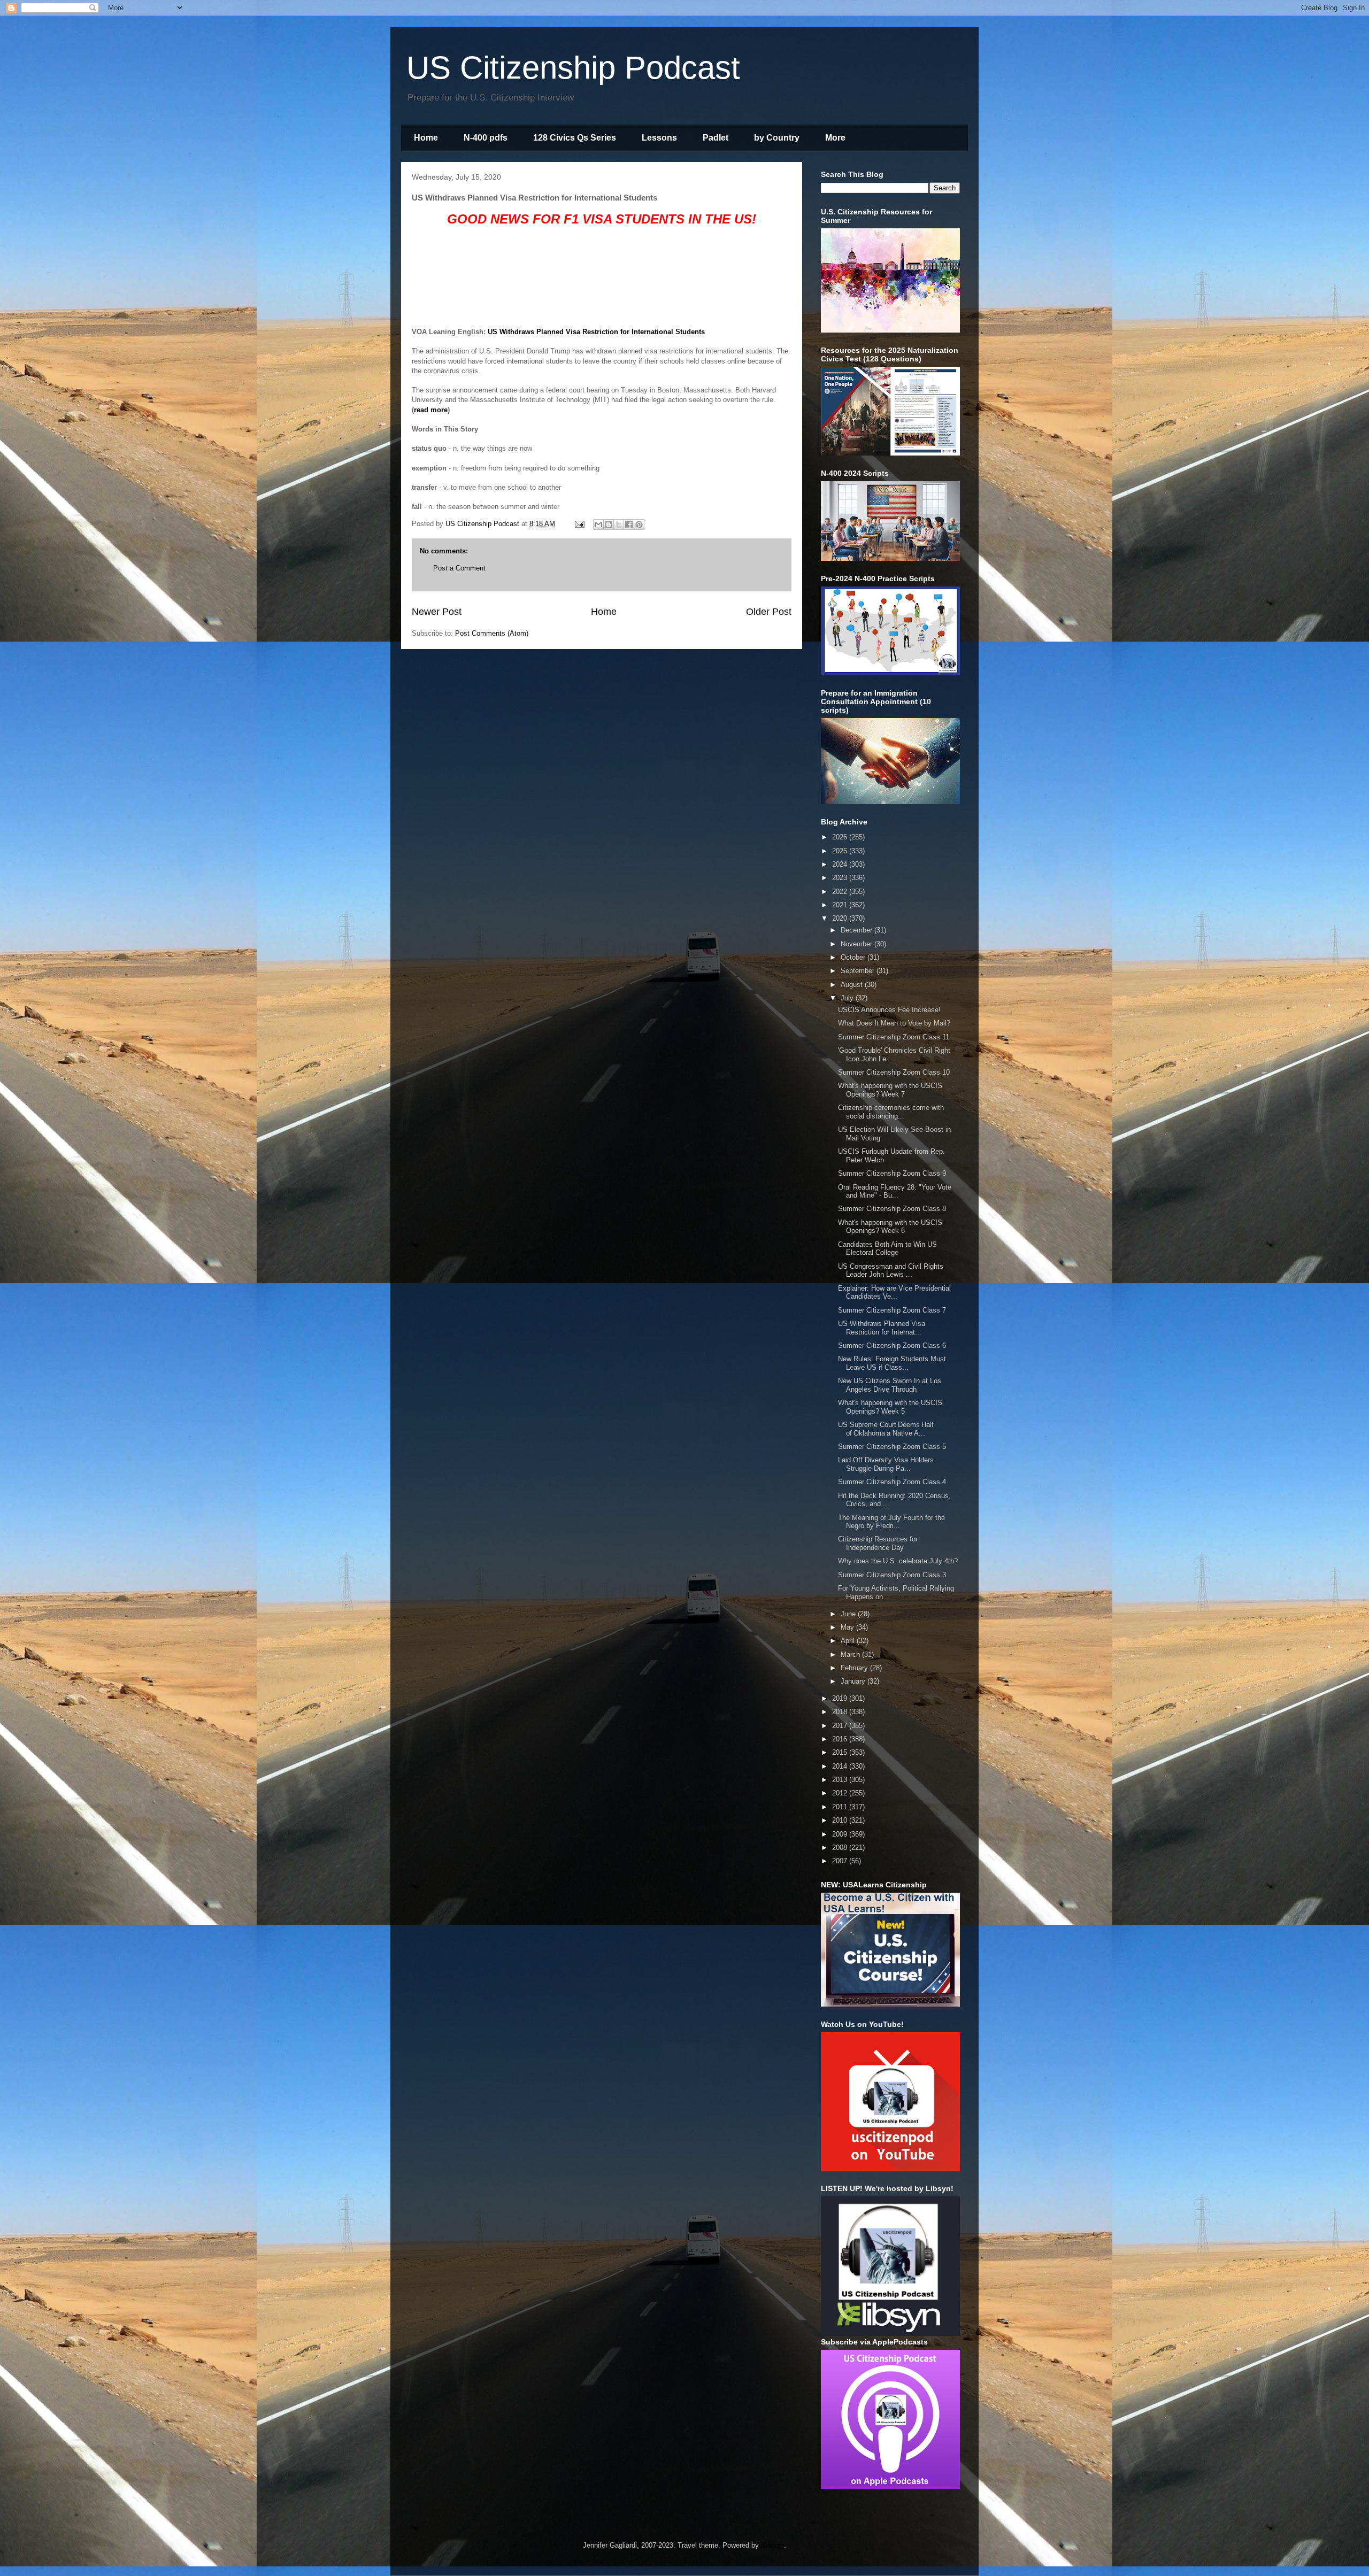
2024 (841, 864)
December (857, 930)
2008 (841, 1848)
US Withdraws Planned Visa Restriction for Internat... (882, 1328)
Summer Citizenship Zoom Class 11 (894, 1037)
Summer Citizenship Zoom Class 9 (892, 1173)
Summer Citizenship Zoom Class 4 (892, 1482)
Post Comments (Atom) (492, 633)
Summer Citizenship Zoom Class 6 (892, 1345)
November (857, 944)
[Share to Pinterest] (639, 525)
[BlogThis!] (609, 525)
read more (431, 410)
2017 (841, 1726)
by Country (777, 138)
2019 (841, 1698)
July (848, 998)
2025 (841, 851)
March (851, 1655)
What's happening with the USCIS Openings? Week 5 (890, 1407)
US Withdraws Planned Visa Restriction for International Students (596, 332)
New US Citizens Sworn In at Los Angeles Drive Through (890, 1385)
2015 (841, 1752)
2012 (841, 1793)
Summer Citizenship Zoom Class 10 (894, 1072)
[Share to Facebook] (629, 525)
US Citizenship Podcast (573, 68)
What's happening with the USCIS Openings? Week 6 (890, 1227)
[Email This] (598, 525)
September (859, 971)
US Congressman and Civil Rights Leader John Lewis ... (891, 1271)
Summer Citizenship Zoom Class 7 (892, 1310)
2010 (841, 1820)
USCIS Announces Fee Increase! (889, 1010)
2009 (841, 1834)
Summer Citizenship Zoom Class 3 (892, 1575)
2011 (841, 1807)
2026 (841, 837)
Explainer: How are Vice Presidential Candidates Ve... (894, 1293)
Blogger (772, 2545)
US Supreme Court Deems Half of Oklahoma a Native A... (886, 1429)
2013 (841, 1780)
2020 (841, 918)
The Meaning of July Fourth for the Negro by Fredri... (891, 1522)
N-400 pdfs (486, 138)
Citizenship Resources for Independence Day (878, 1543)
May (848, 1627)
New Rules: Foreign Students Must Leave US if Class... (892, 1363)
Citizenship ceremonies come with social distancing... (891, 1112)
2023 (841, 878)
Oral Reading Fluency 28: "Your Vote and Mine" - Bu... (895, 1191)
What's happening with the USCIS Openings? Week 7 (890, 1090)
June (849, 1614)
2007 (841, 1861)
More (835, 138)
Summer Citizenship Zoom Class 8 (892, 1209)
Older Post (769, 612)
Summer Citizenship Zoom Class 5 (892, 1447)
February (855, 1668)
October (854, 957)
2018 (841, 1712)
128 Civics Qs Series (575, 138)
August (853, 985)
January (854, 1681)
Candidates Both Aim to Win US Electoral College (887, 1249)
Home (426, 138)
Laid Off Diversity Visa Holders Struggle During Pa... (886, 1464)
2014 (841, 1766)
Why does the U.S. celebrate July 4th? (898, 1561)
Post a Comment (459, 568)
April (849, 1641)
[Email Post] (579, 524)
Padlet (716, 138)
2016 (841, 1739)
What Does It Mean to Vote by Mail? (894, 1023)
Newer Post (437, 612)
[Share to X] (619, 525)
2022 (841, 892)
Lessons (659, 138)
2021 (841, 905)
